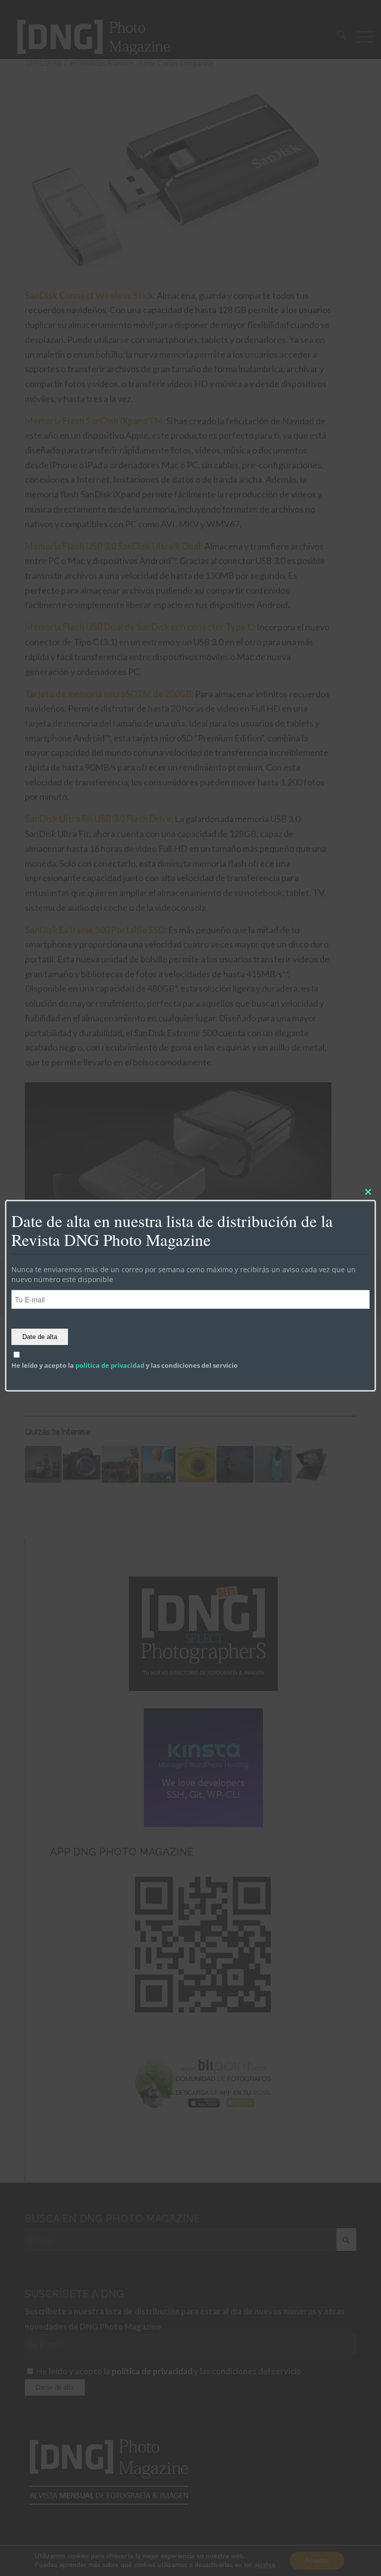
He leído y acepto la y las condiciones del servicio (125, 1365)
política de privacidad (110, 1365)
